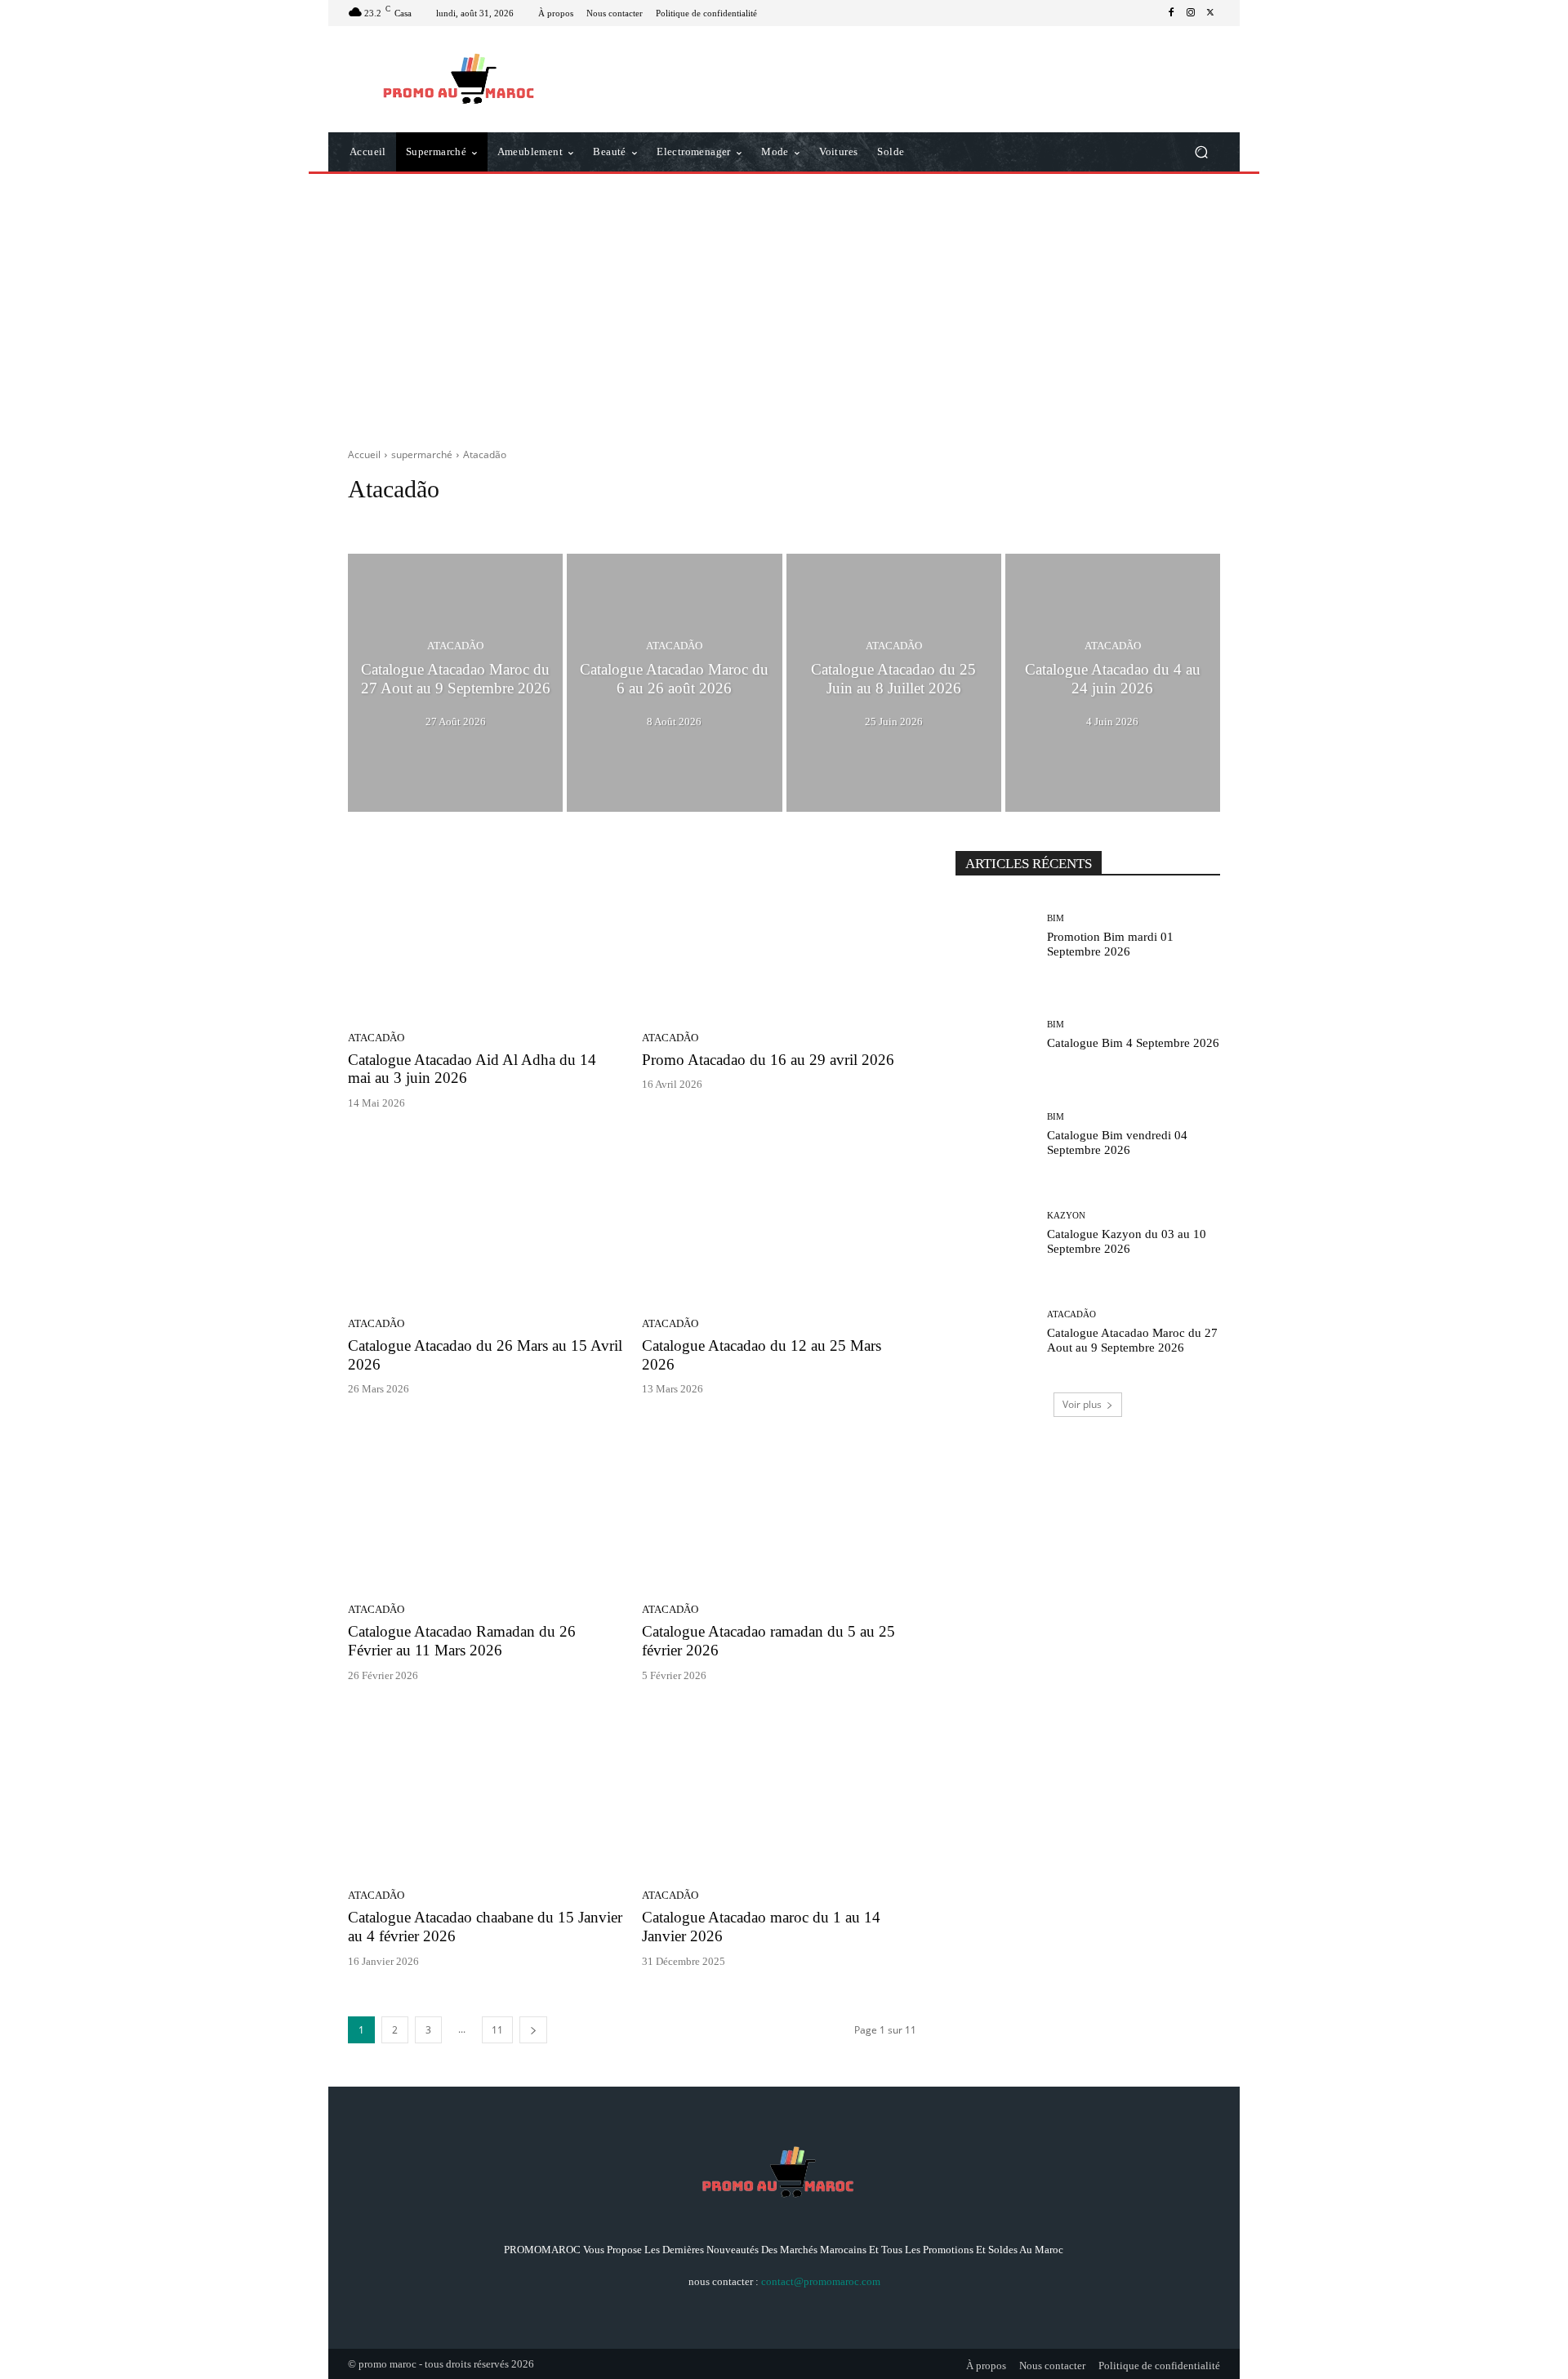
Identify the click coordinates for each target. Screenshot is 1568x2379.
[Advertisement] (784, 305)
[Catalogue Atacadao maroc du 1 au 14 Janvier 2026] (779, 1792)
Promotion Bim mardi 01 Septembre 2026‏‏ (1110, 944)
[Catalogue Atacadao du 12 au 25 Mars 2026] (779, 1219)
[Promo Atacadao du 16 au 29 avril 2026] (779, 933)
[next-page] (533, 2030)
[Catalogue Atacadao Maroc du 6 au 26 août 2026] (674, 683)
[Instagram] (1191, 13)
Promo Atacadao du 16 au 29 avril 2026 (768, 1060)
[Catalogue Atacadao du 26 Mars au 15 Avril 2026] (485, 1219)
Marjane (587, 520)
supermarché (422, 454)
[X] (1210, 13)
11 (497, 2030)
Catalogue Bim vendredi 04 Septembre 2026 (1117, 1143)
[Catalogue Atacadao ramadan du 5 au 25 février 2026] (779, 1505)
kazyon (538, 520)
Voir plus (1082, 1404)
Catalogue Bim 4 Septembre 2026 (1133, 1043)
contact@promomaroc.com (821, 2281)
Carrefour (486, 520)
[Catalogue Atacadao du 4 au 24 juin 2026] (1113, 683)
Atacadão (455, 646)
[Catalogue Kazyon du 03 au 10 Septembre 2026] (995, 1234)
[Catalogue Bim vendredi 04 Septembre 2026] (995, 1134)
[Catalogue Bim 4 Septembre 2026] (995, 1035)
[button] (1201, 152)
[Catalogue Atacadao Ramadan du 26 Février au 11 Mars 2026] (485, 1505)
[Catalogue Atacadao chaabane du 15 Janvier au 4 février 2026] (485, 1792)
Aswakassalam (385, 520)
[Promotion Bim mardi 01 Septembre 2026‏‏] (995, 936)
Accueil (364, 454)
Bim (440, 520)
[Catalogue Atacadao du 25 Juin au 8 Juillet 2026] (894, 683)
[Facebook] (1171, 13)
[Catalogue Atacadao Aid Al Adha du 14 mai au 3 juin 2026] (485, 933)
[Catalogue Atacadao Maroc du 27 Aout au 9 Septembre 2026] (455, 683)
